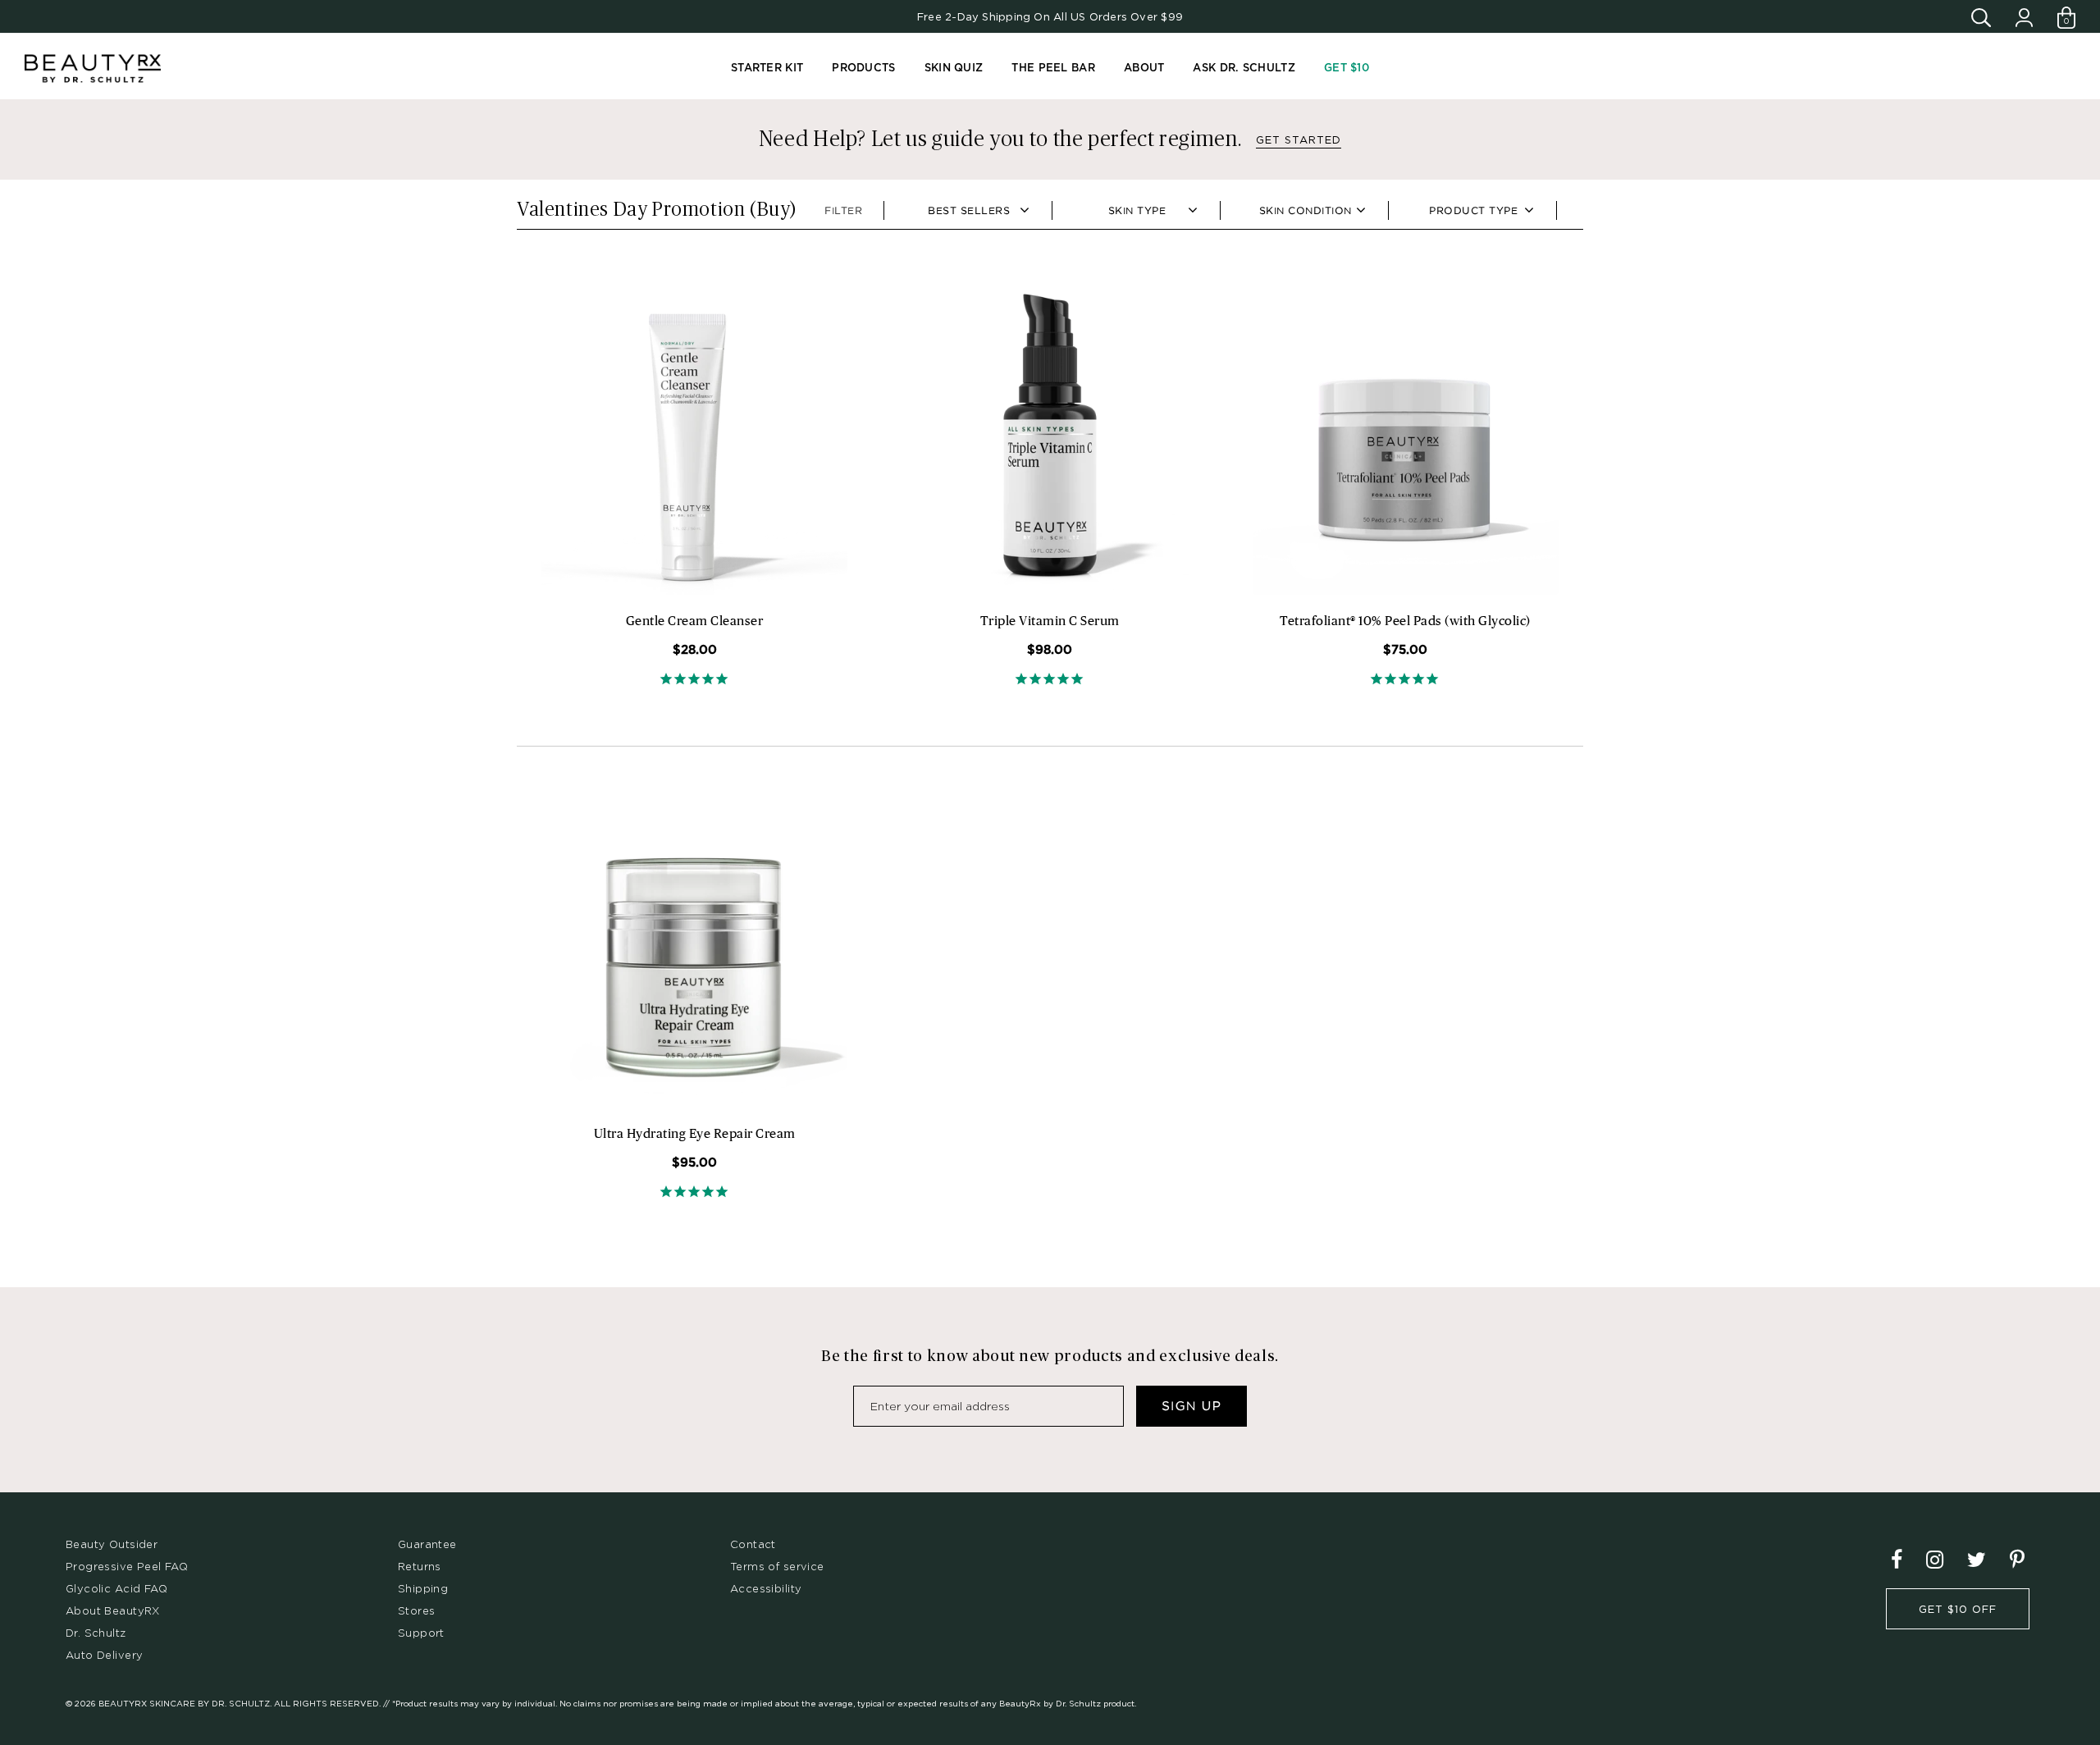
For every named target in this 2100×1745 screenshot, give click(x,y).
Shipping (423, 1588)
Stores (416, 1610)
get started (1299, 139)
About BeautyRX (113, 1610)
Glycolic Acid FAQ (116, 1588)
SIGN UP (1192, 1406)
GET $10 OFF (1958, 1609)
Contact (753, 1544)
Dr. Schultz (96, 1633)
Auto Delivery (104, 1655)
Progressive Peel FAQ (127, 1566)
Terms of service (777, 1566)
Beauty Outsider (112, 1544)
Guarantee (427, 1544)
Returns (420, 1566)
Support (421, 1633)
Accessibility (766, 1588)
